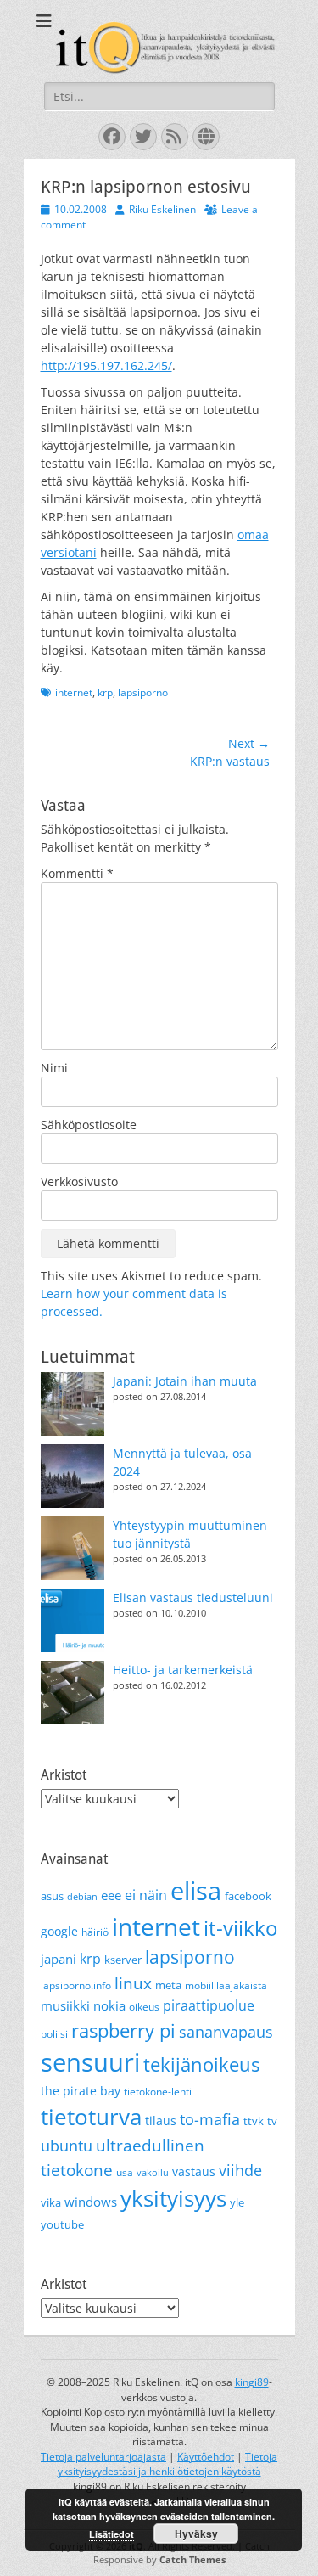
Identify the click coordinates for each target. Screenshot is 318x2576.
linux (133, 1983)
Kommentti (77, 873)
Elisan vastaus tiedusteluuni (193, 1597)
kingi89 (252, 2382)
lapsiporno (143, 692)
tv (272, 2121)
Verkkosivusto (79, 1181)
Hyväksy (196, 2534)
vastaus (194, 2171)
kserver (123, 1960)
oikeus (144, 2007)
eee (111, 1895)
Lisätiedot (112, 2534)
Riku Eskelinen (162, 209)
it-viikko (240, 1928)
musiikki (65, 2005)
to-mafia (210, 2119)
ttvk (254, 2121)
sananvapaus (226, 2031)
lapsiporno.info (76, 1985)
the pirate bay (81, 2091)
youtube (62, 2224)
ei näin (146, 1895)
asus (52, 1896)
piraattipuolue (209, 2005)
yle (237, 2202)
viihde (240, 2170)
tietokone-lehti (158, 2092)
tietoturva (91, 2117)
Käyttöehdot (206, 2457)
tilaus (161, 2120)
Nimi (54, 1068)
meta (168, 1985)
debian (82, 1897)
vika (51, 2202)
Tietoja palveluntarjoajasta (103, 2457)
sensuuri (90, 2062)
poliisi (54, 2034)
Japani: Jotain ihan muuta (185, 1381)
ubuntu (67, 2146)
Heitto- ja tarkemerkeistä (183, 1670)
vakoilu (153, 2173)
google (59, 1931)
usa (125, 2172)
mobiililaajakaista (226, 1985)
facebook (248, 1896)
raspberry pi (123, 2030)
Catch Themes (192, 2559)
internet (74, 692)
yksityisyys (173, 2198)
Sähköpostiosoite (89, 1125)
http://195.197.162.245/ (106, 366)
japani (59, 1959)
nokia (109, 2005)
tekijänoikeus (201, 2064)
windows (91, 2202)
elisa (196, 1890)
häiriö (95, 1932)
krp (105, 692)
